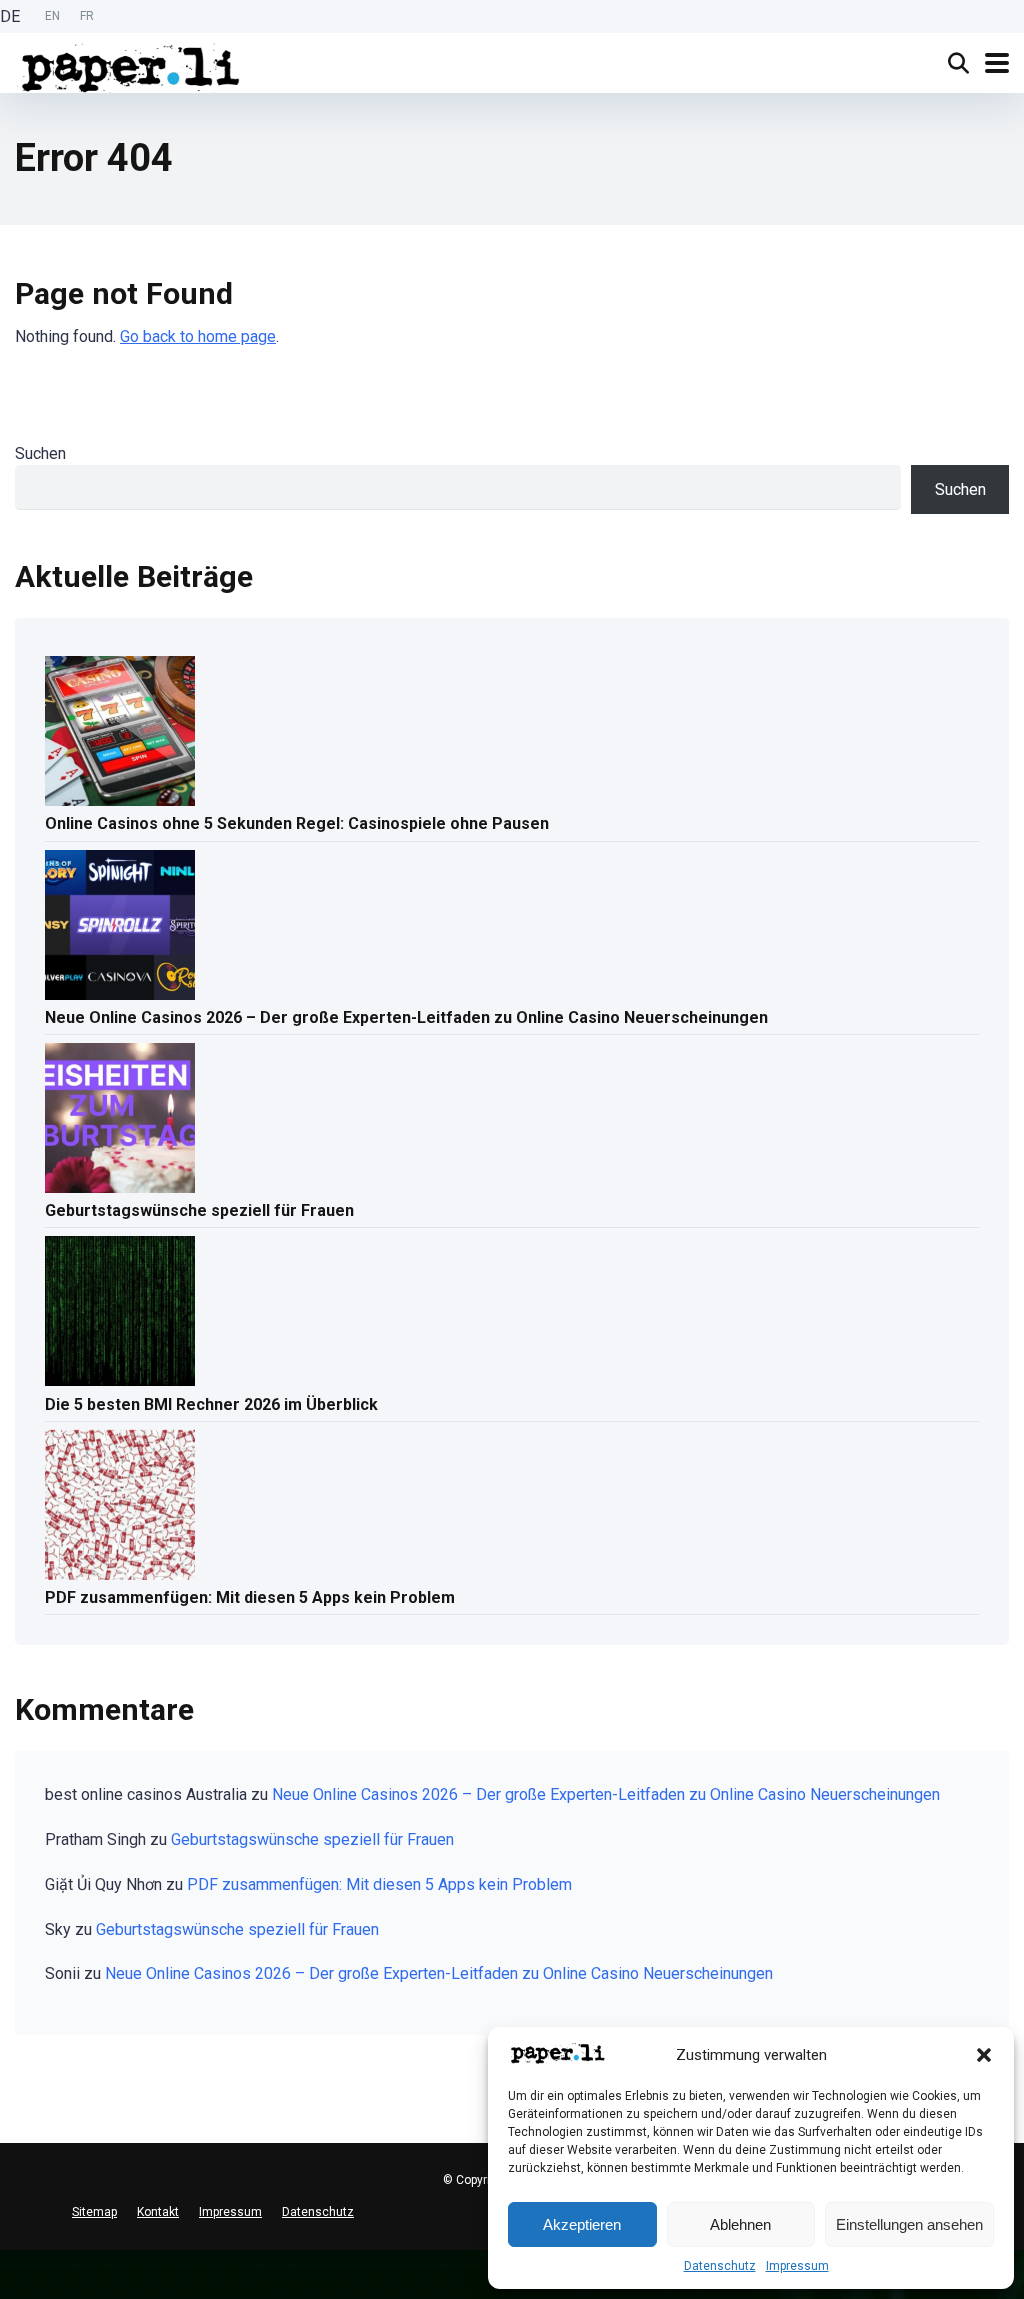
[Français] (10, 2289)
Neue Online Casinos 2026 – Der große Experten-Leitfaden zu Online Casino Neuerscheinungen (406, 1017)
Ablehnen (740, 2224)
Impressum (797, 2266)
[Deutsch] (10, 2257)
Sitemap (94, 2212)
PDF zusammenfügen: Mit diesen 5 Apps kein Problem (250, 1597)
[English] (10, 2273)
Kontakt (158, 2212)
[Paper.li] (131, 65)
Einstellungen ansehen (909, 2224)
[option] (52, 16)
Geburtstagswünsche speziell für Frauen (199, 1210)
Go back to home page (198, 336)
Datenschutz (720, 2266)
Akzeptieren (582, 2224)
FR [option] (87, 16)
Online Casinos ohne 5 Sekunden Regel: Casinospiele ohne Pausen (297, 823)
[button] (984, 2055)
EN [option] (52, 16)
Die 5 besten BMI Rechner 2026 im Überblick (211, 1404)
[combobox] (10, 2258)
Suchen (40, 453)
